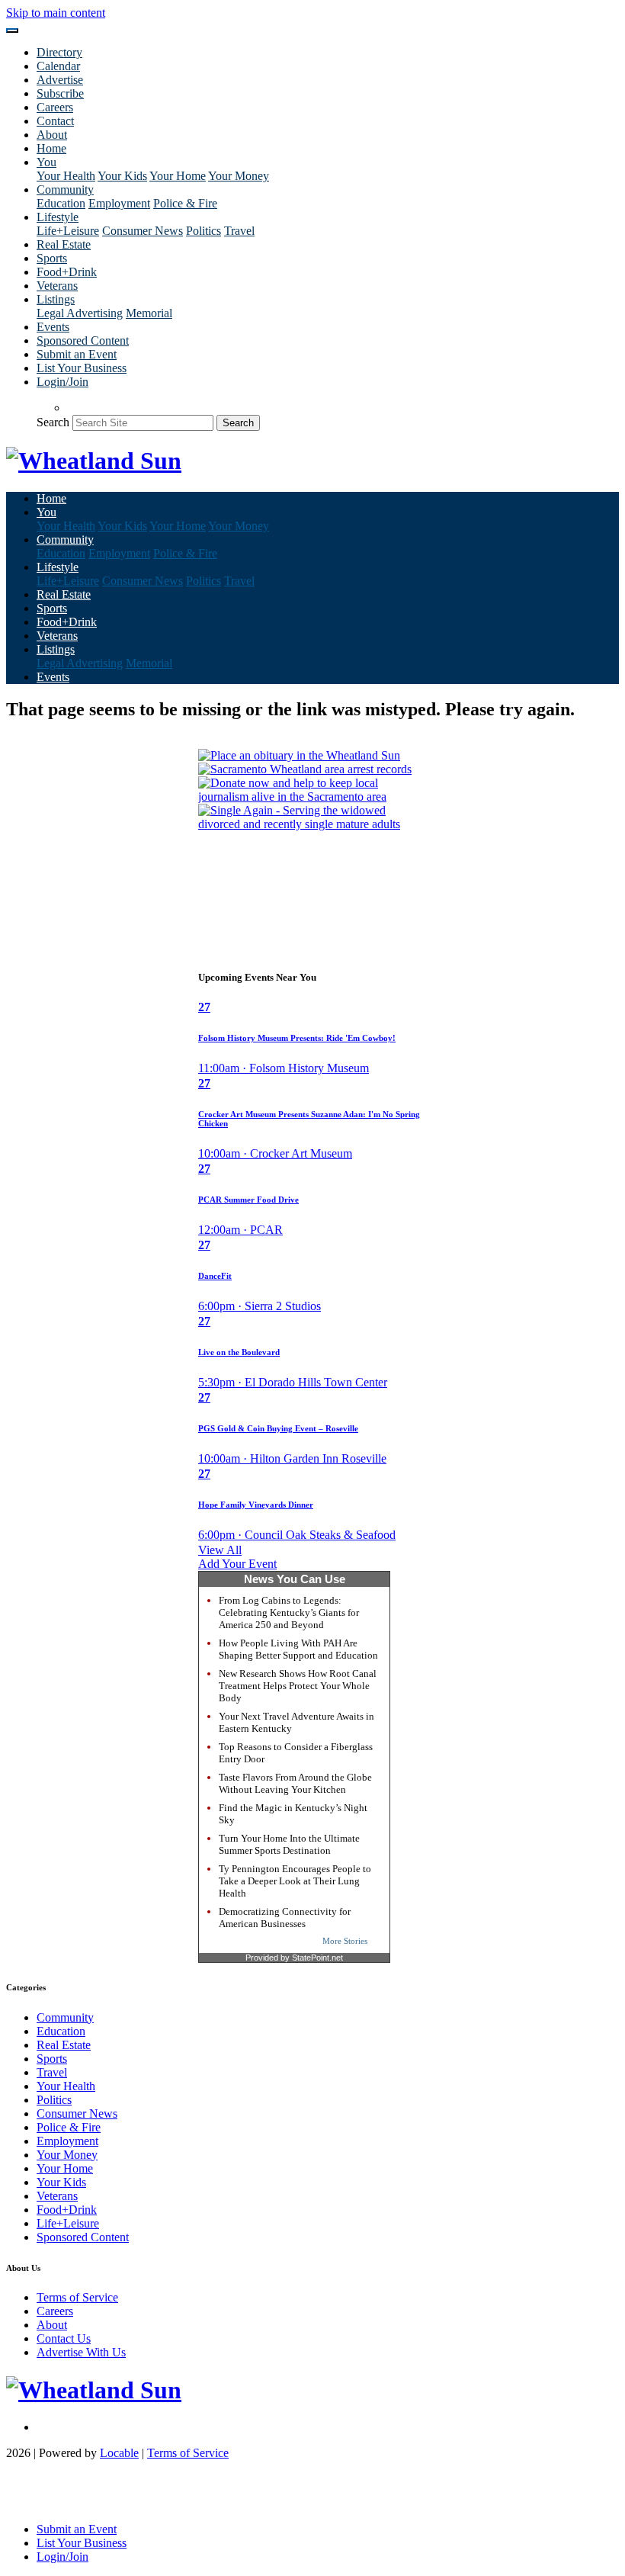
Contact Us (64, 2338)
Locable (119, 2453)
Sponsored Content (83, 340)
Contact (55, 121)
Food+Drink (67, 272)
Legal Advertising (80, 313)
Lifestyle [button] (58, 217)
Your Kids (122, 176)
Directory (59, 52)
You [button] (46, 162)
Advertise (60, 80)
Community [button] (65, 190)
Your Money (239, 176)
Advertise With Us (81, 2352)
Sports (52, 258)
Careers (55, 107)
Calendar (58, 66)
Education (61, 203)
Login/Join (62, 382)
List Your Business (82, 368)
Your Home (178, 176)
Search (53, 422)
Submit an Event (77, 354)
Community (65, 2017)
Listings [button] (56, 299)
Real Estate (64, 244)
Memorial (149, 313)
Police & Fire (185, 203)
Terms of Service (77, 2297)
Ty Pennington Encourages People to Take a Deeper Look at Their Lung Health (295, 1881)
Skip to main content (56, 13)
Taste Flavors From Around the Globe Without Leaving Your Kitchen (295, 1783)
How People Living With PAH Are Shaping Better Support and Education (298, 1649)
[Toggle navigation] (12, 31)
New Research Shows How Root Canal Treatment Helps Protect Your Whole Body (298, 1686)
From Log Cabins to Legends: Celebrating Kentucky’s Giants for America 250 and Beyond (289, 1612)
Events (53, 327)
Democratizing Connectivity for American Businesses (285, 1918)
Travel (239, 231)
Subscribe (60, 93)
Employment (119, 203)
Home (51, 148)
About (52, 135)
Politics (204, 231)
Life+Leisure (68, 231)
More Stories (345, 1941)
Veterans (57, 286)
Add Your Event (237, 1564)
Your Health (66, 176)
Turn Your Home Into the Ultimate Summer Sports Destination (289, 1844)
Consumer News (143, 231)
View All (220, 1550)
